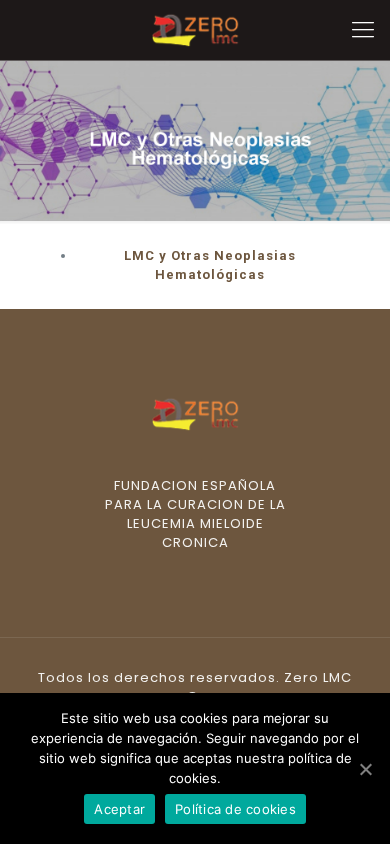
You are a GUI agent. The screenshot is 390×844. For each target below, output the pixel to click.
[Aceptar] (365, 769)
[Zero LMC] (195, 30)
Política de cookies (235, 809)
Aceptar (119, 809)
